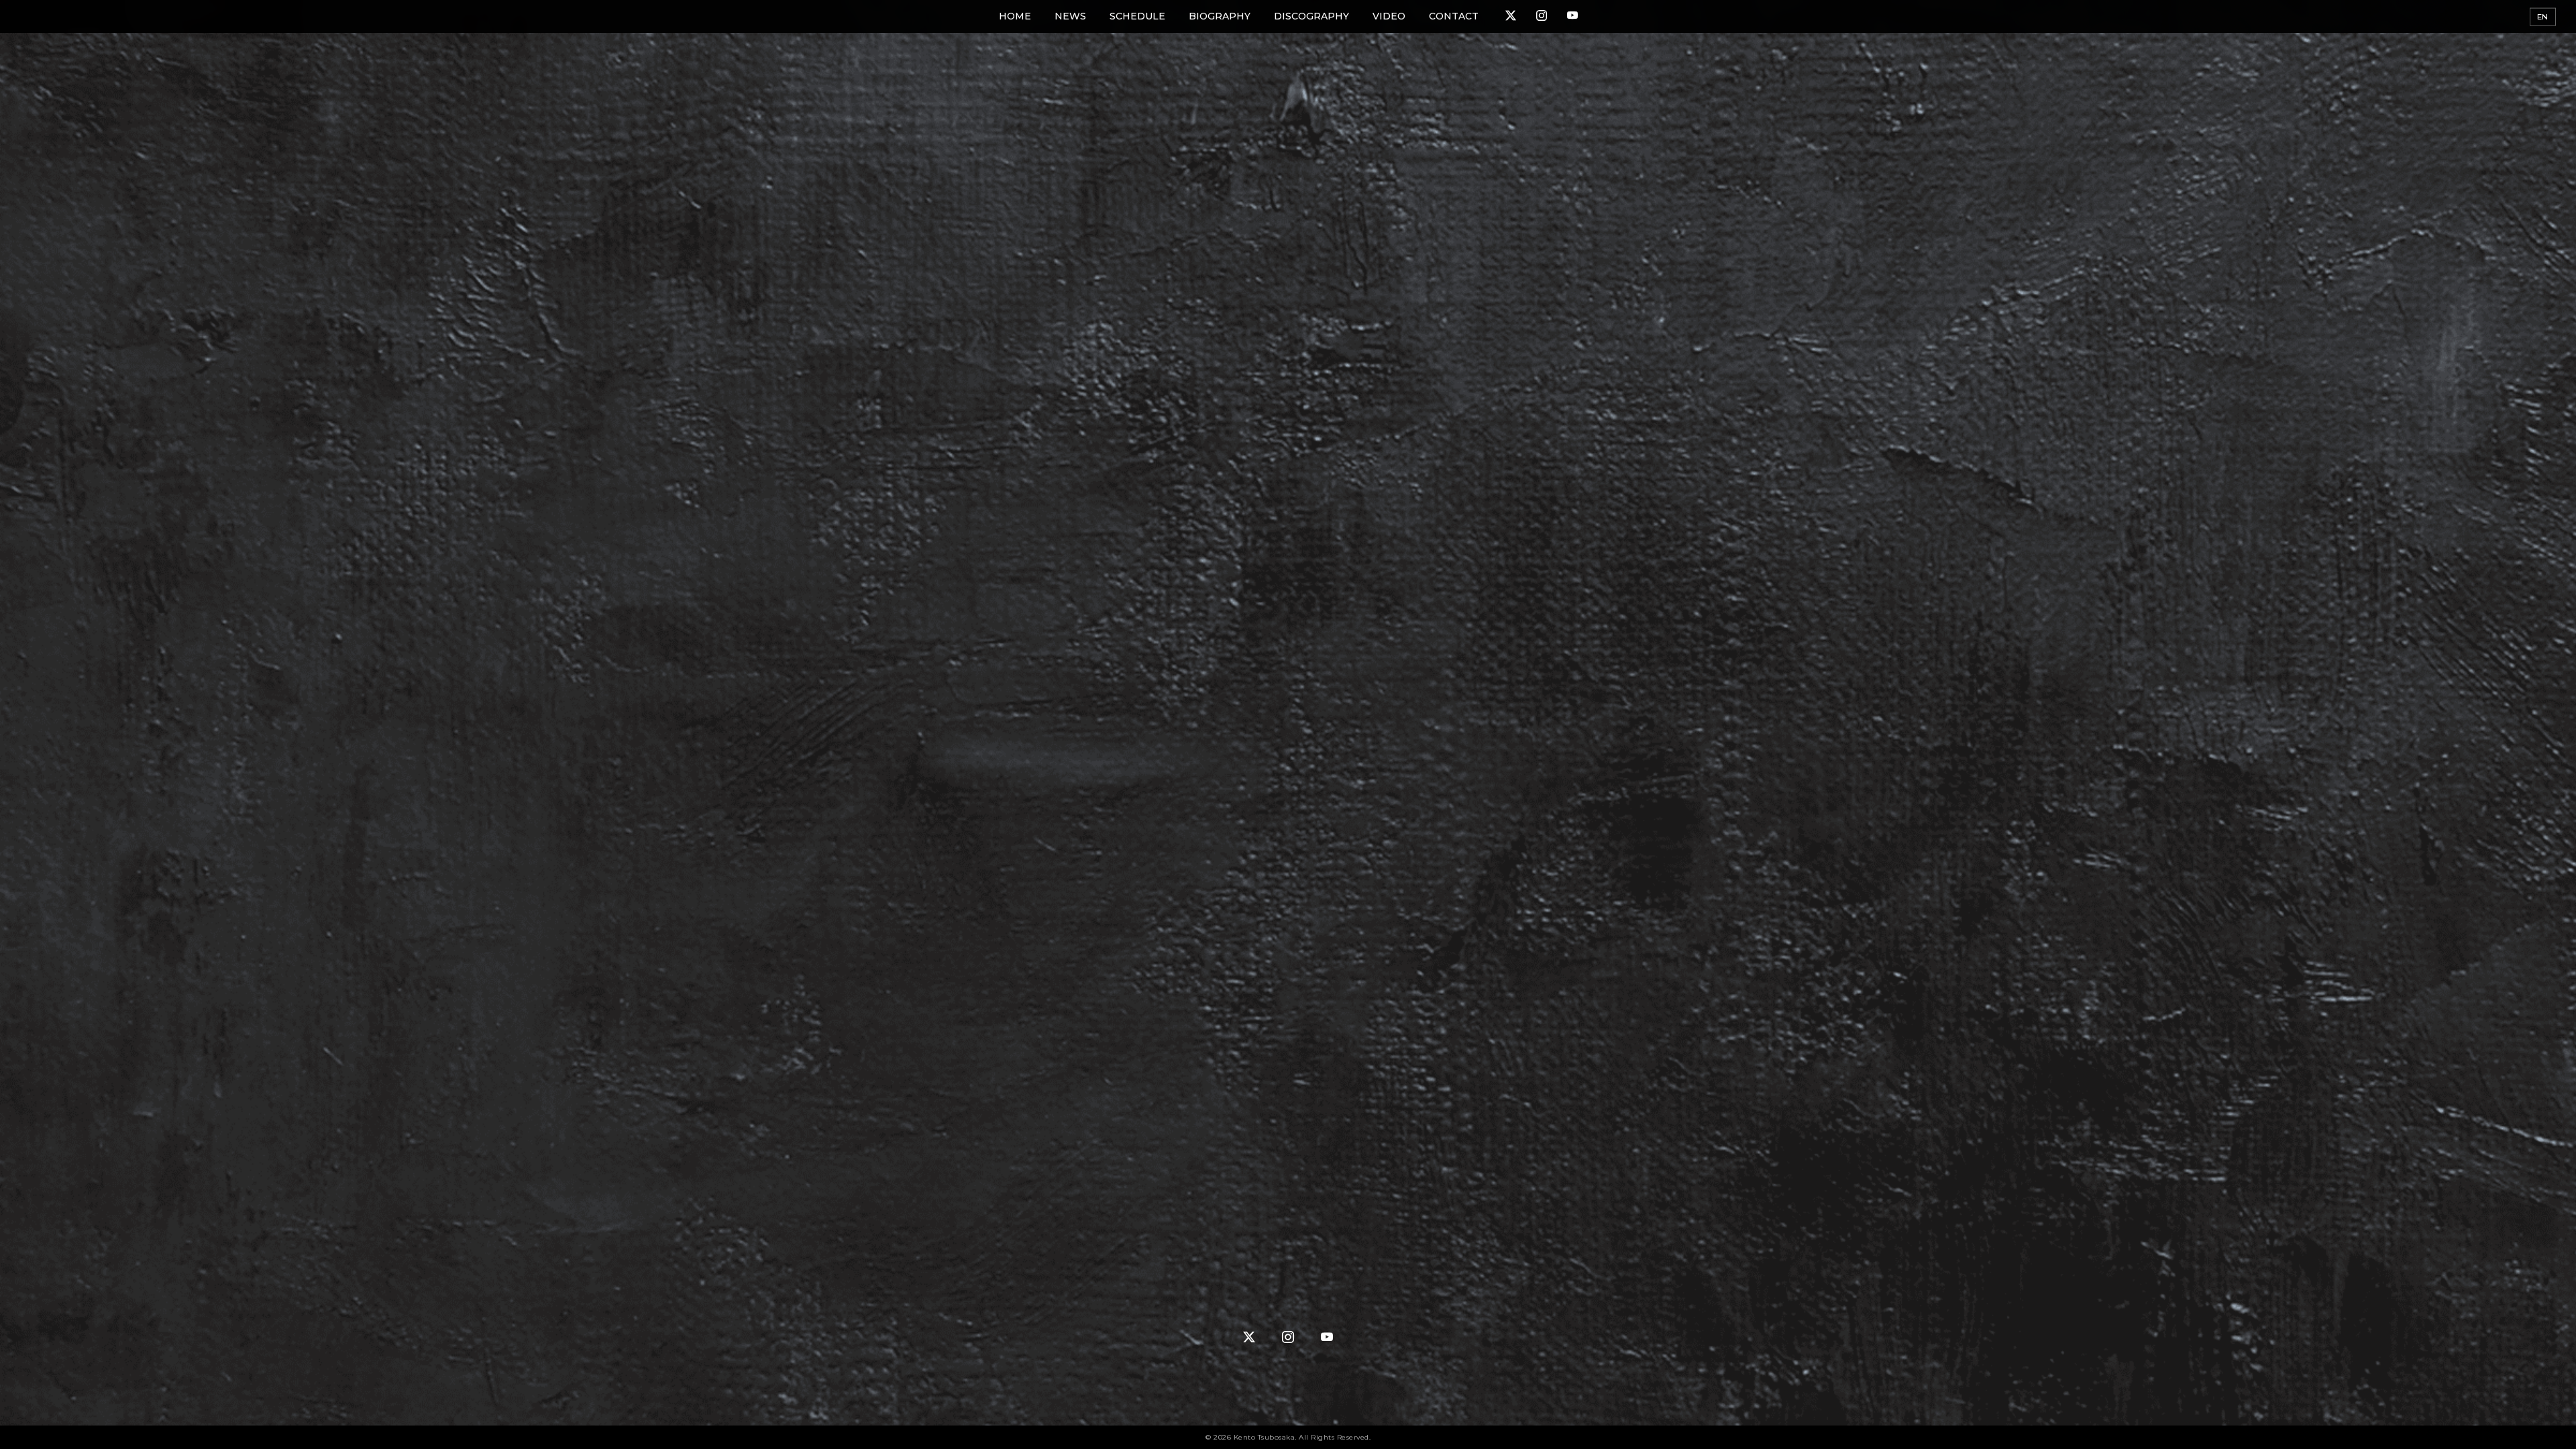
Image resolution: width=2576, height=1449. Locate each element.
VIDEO (1389, 16)
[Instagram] (1542, 16)
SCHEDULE (1137, 16)
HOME (1015, 16)
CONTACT (1454, 16)
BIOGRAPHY (1220, 16)
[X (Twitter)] (1511, 16)
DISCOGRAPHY (1311, 16)
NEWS (1070, 16)
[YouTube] (1572, 16)
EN (2543, 17)
